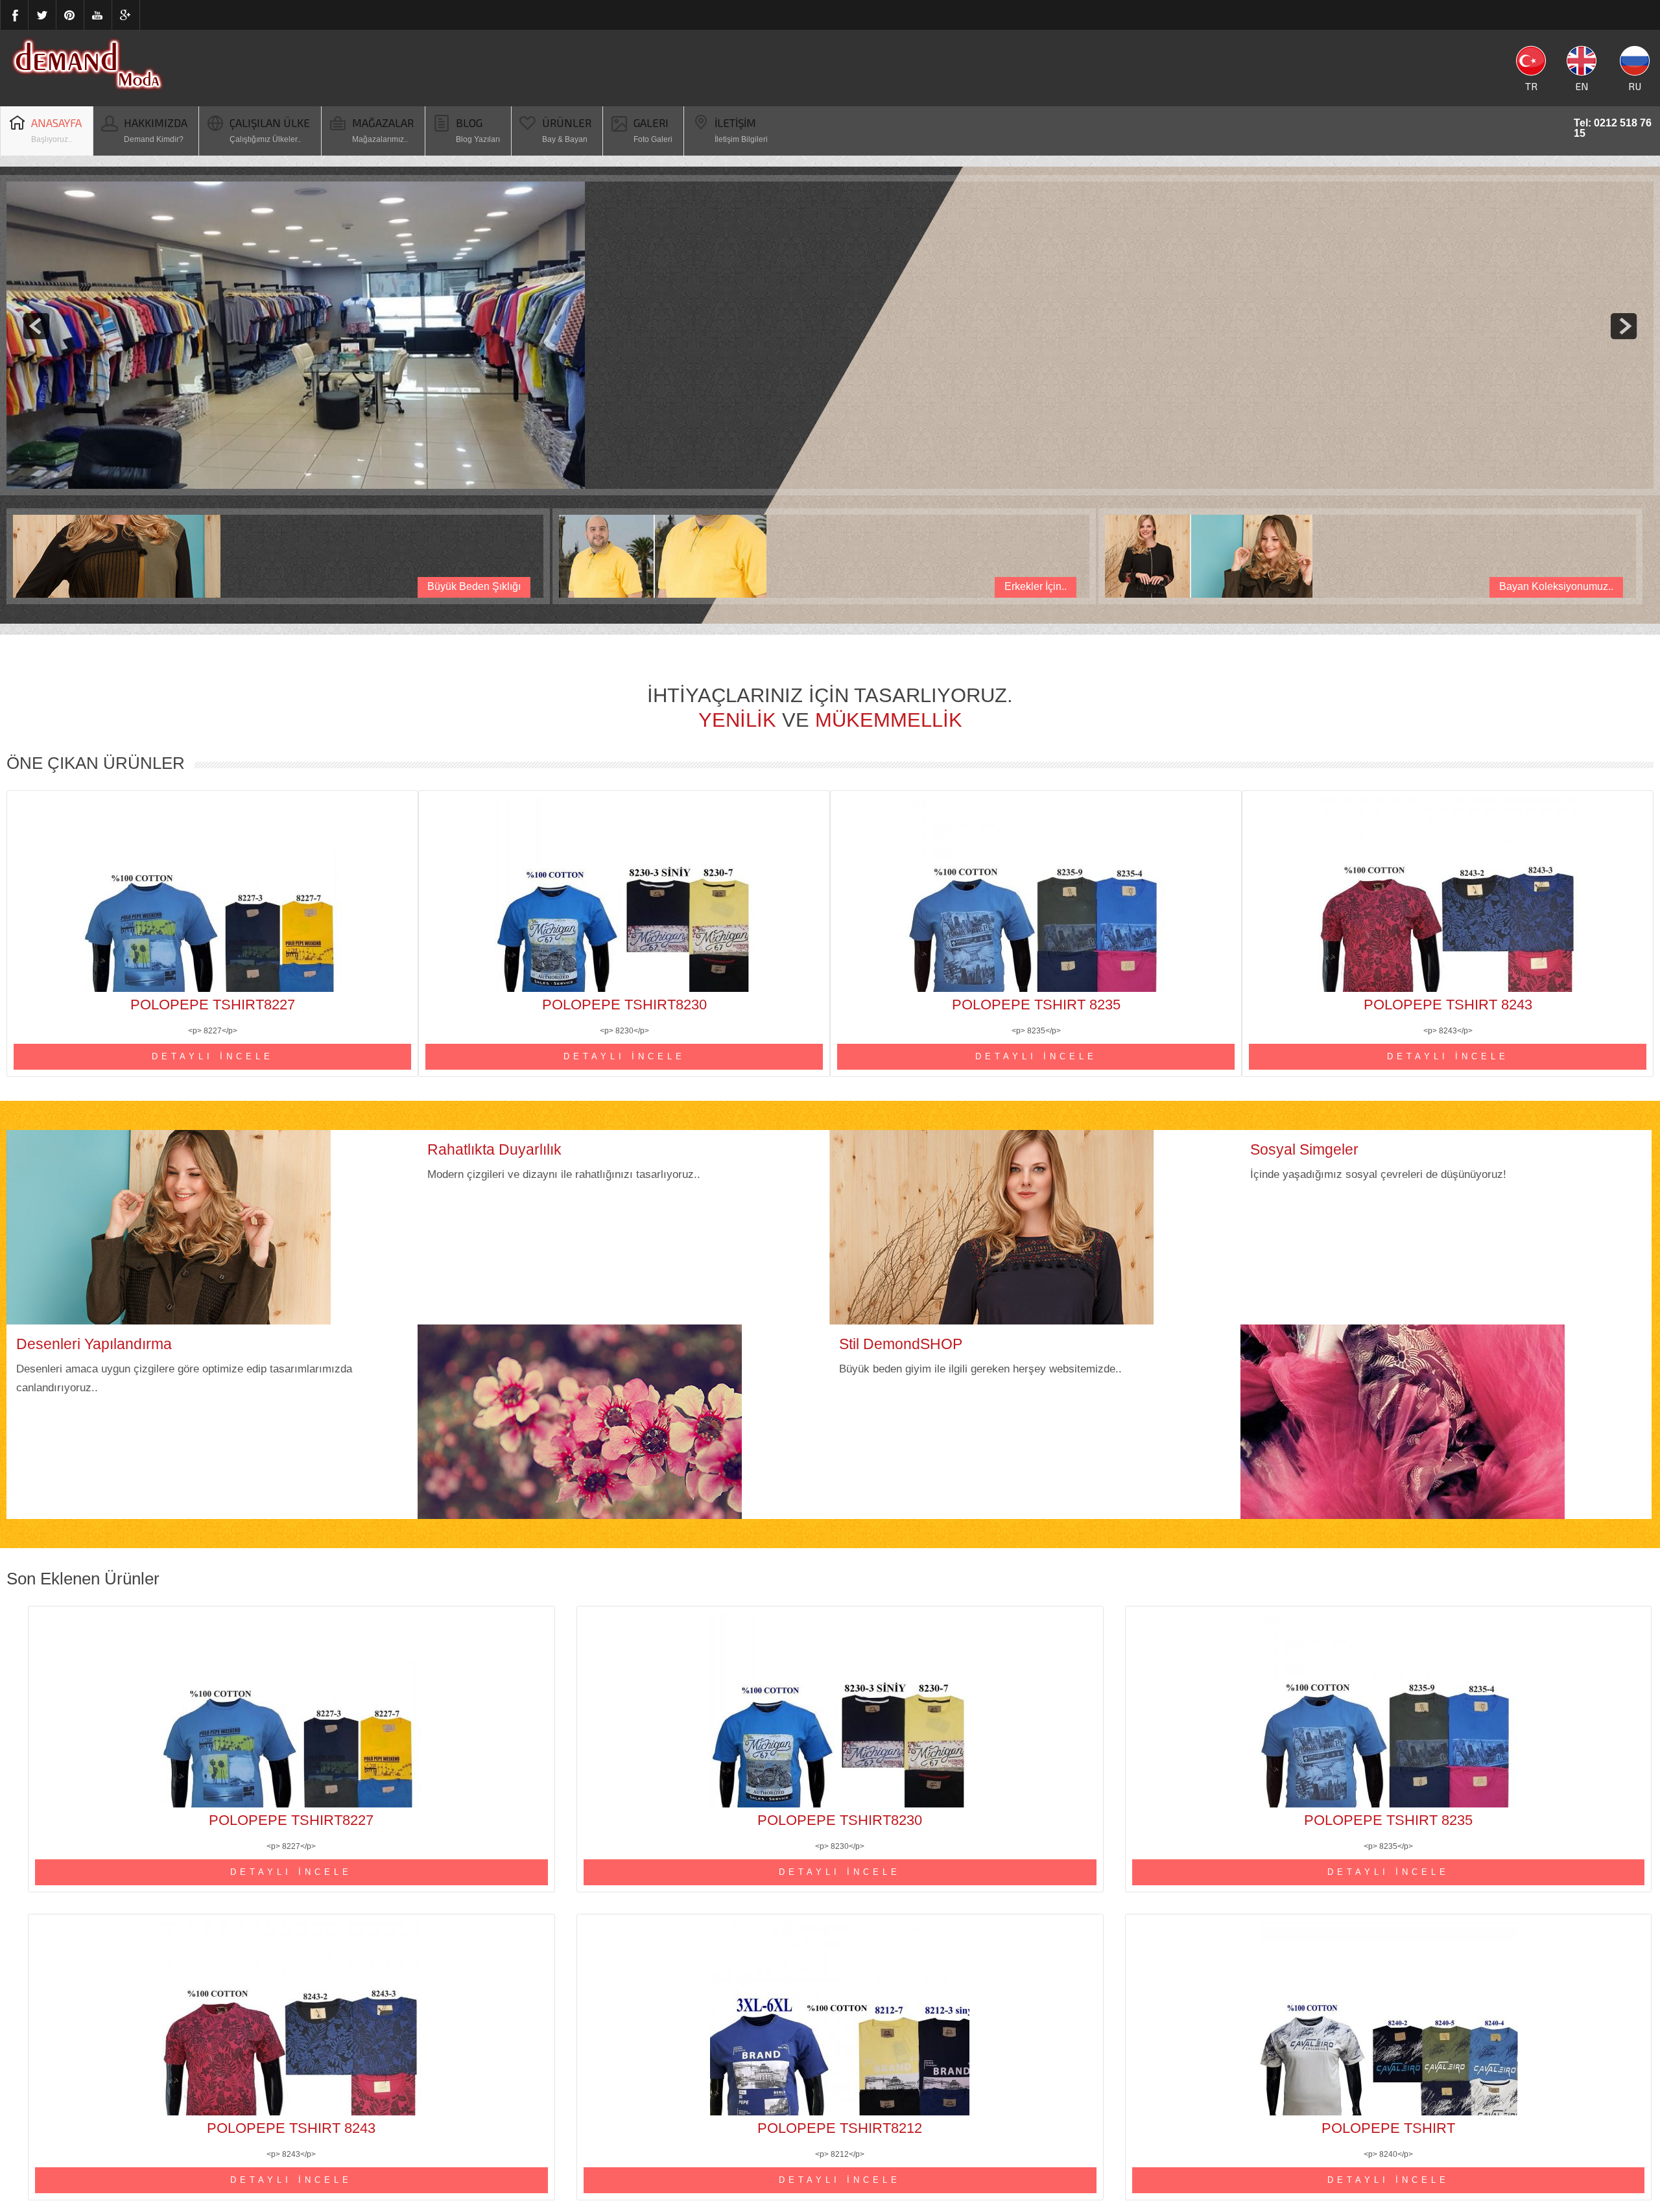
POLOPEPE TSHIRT (1388, 2128)
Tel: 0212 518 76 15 (1613, 123)
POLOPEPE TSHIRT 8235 (1036, 1005)
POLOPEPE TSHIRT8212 (840, 2128)
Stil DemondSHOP (901, 1344)
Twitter (42, 15)
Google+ (126, 15)
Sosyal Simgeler (1304, 1149)
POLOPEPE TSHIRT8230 (624, 1005)
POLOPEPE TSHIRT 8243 (1448, 1005)
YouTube (98, 15)
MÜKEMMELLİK (889, 720)
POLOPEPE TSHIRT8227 (213, 1005)
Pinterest (70, 15)
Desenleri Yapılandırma (94, 1344)
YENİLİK (737, 720)
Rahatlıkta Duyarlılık (494, 1149)
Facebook (14, 15)
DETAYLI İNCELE (213, 1056)
